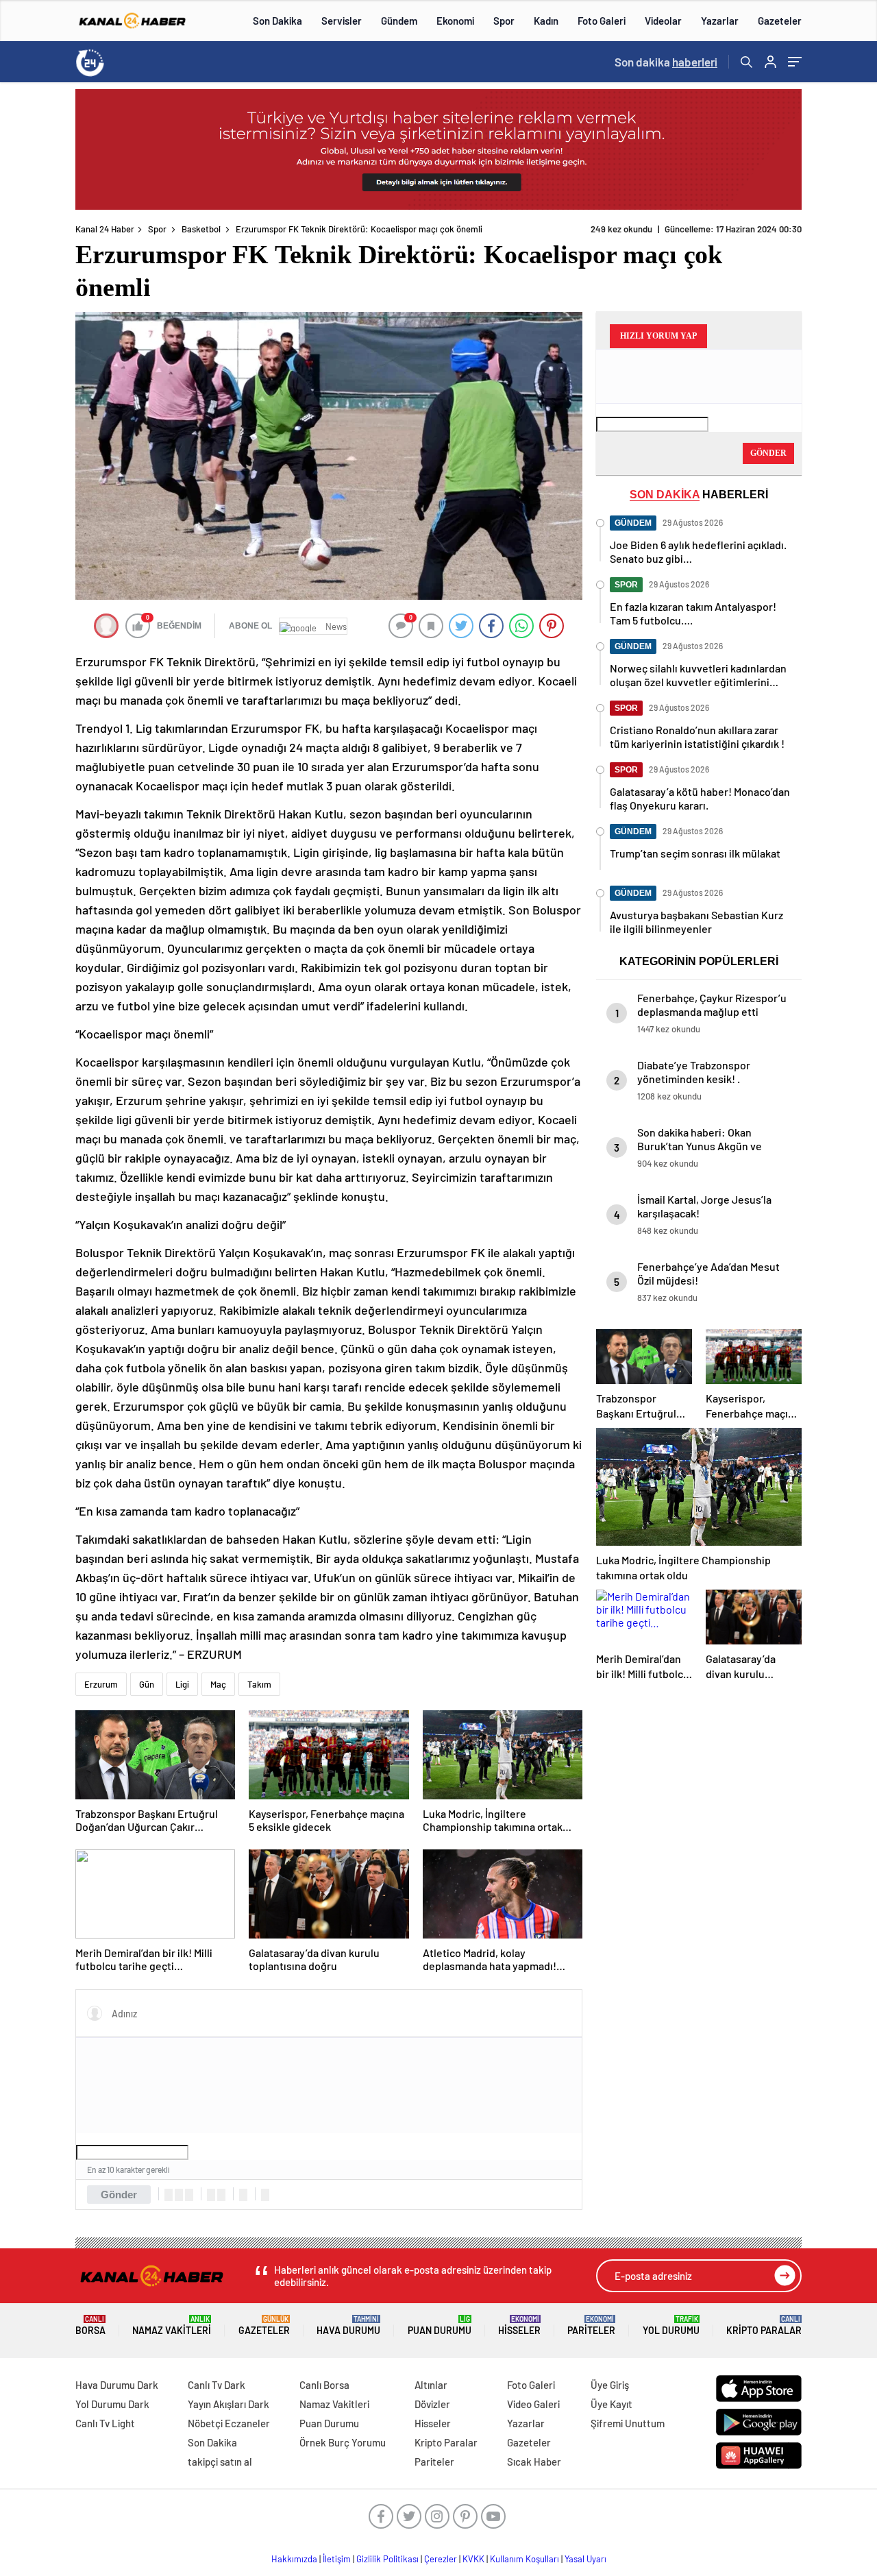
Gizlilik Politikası (387, 2559)
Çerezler (441, 2559)
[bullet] (221, 2195)
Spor (504, 21)
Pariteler (591, 2325)
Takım (259, 1684)
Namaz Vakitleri (172, 2325)
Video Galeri (533, 2404)
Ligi (182, 1684)
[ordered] (211, 2195)
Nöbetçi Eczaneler (229, 2423)
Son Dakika (277, 21)
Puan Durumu (440, 2325)
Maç (218, 1684)
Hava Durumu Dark (117, 2385)
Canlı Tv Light (105, 2423)
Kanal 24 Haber (105, 229)
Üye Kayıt (612, 2404)
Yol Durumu (671, 2325)
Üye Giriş (610, 2385)
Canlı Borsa (324, 2385)
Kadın (546, 21)
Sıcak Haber (534, 2462)
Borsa (90, 2325)
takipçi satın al (220, 2462)
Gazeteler (780, 21)
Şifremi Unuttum (628, 2423)
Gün (147, 1684)
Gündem (399, 21)
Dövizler (432, 2404)
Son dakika (666, 62)
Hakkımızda (294, 2559)
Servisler (342, 21)
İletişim (337, 2559)
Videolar (663, 21)
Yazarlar (720, 21)
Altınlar (431, 2385)
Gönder (119, 2195)
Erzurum (101, 1684)
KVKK (473, 2559)
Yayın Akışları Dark (228, 2404)
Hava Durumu (348, 2325)
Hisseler (519, 2325)
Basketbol (201, 229)
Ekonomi (455, 21)
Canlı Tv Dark (217, 2385)
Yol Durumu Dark (112, 2404)
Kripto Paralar (764, 2325)
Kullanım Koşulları (524, 2559)
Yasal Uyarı (585, 2559)
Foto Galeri (602, 21)
